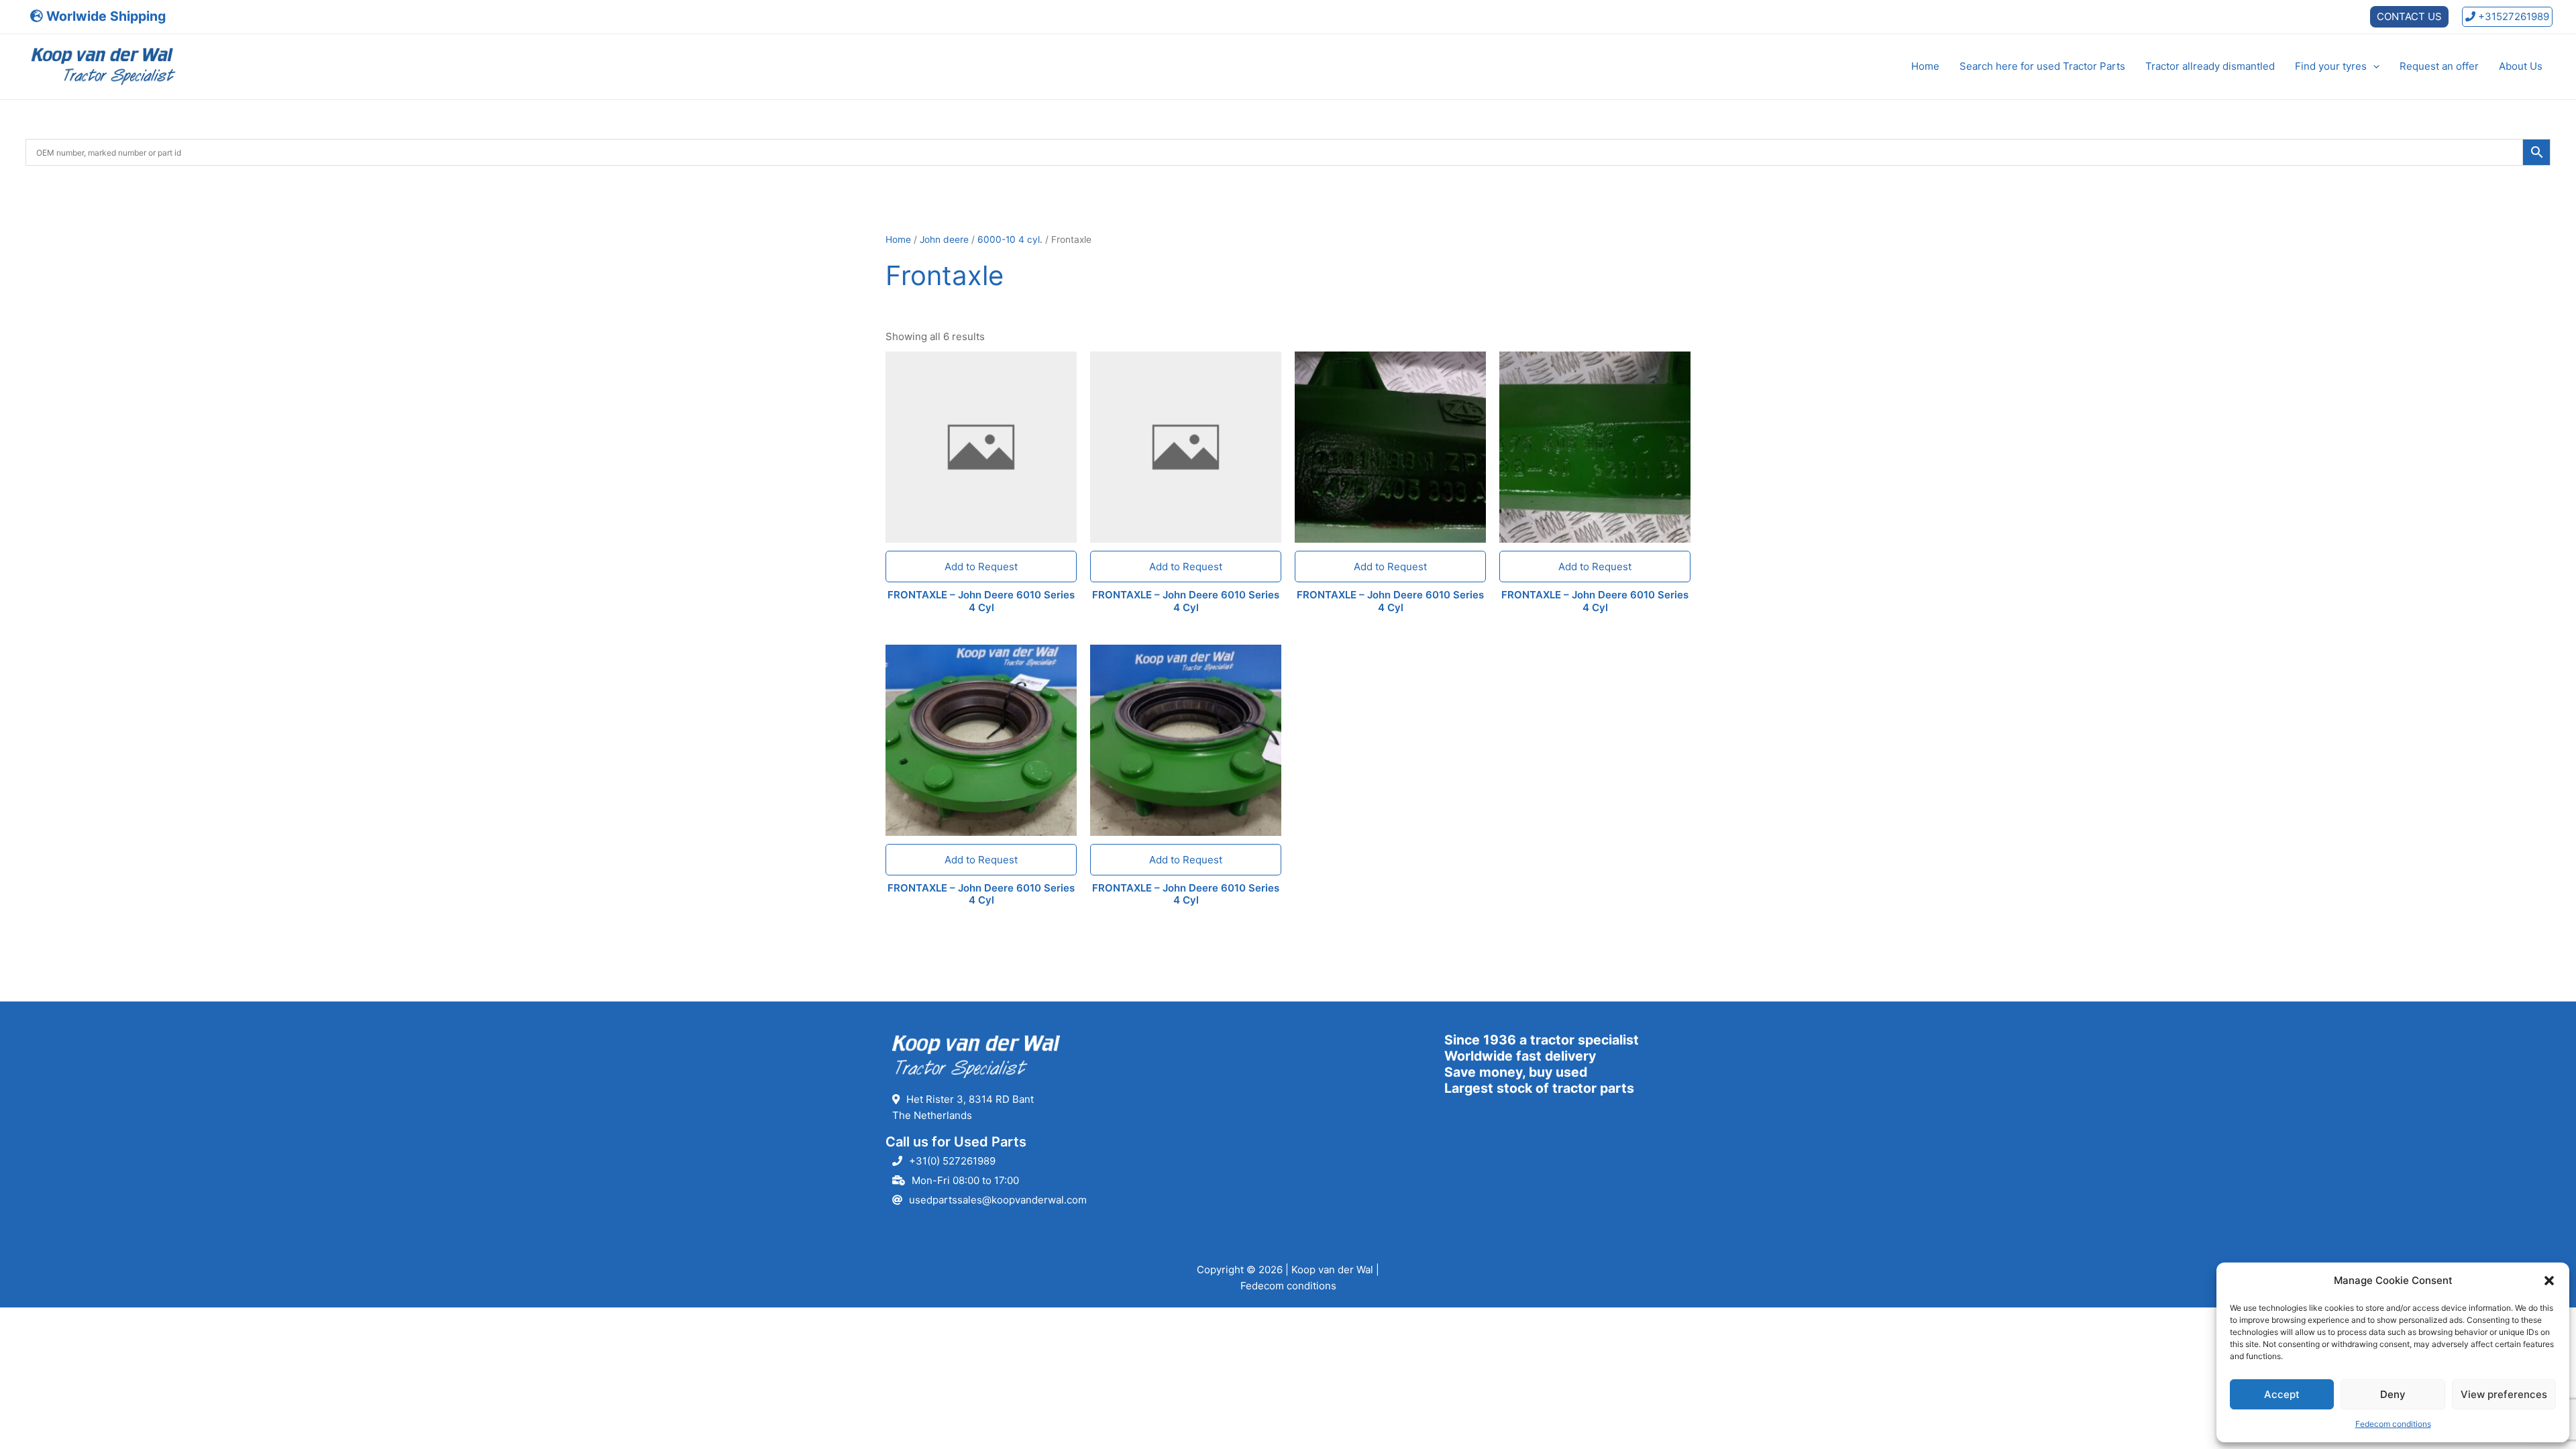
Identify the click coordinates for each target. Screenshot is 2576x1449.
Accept (2282, 1394)
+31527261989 (2512, 16)
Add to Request (981, 567)
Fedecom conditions (2393, 1424)
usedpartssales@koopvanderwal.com (998, 1200)
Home (1925, 66)
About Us (2521, 66)
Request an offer (2439, 66)
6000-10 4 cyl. (1010, 239)
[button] (2549, 1281)
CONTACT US (2409, 16)
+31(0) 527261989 (952, 1161)
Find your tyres (2331, 66)
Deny (2393, 1394)
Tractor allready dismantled (2210, 66)
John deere (944, 239)
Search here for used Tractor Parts (2042, 66)
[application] (2373, 66)
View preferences (2504, 1394)
